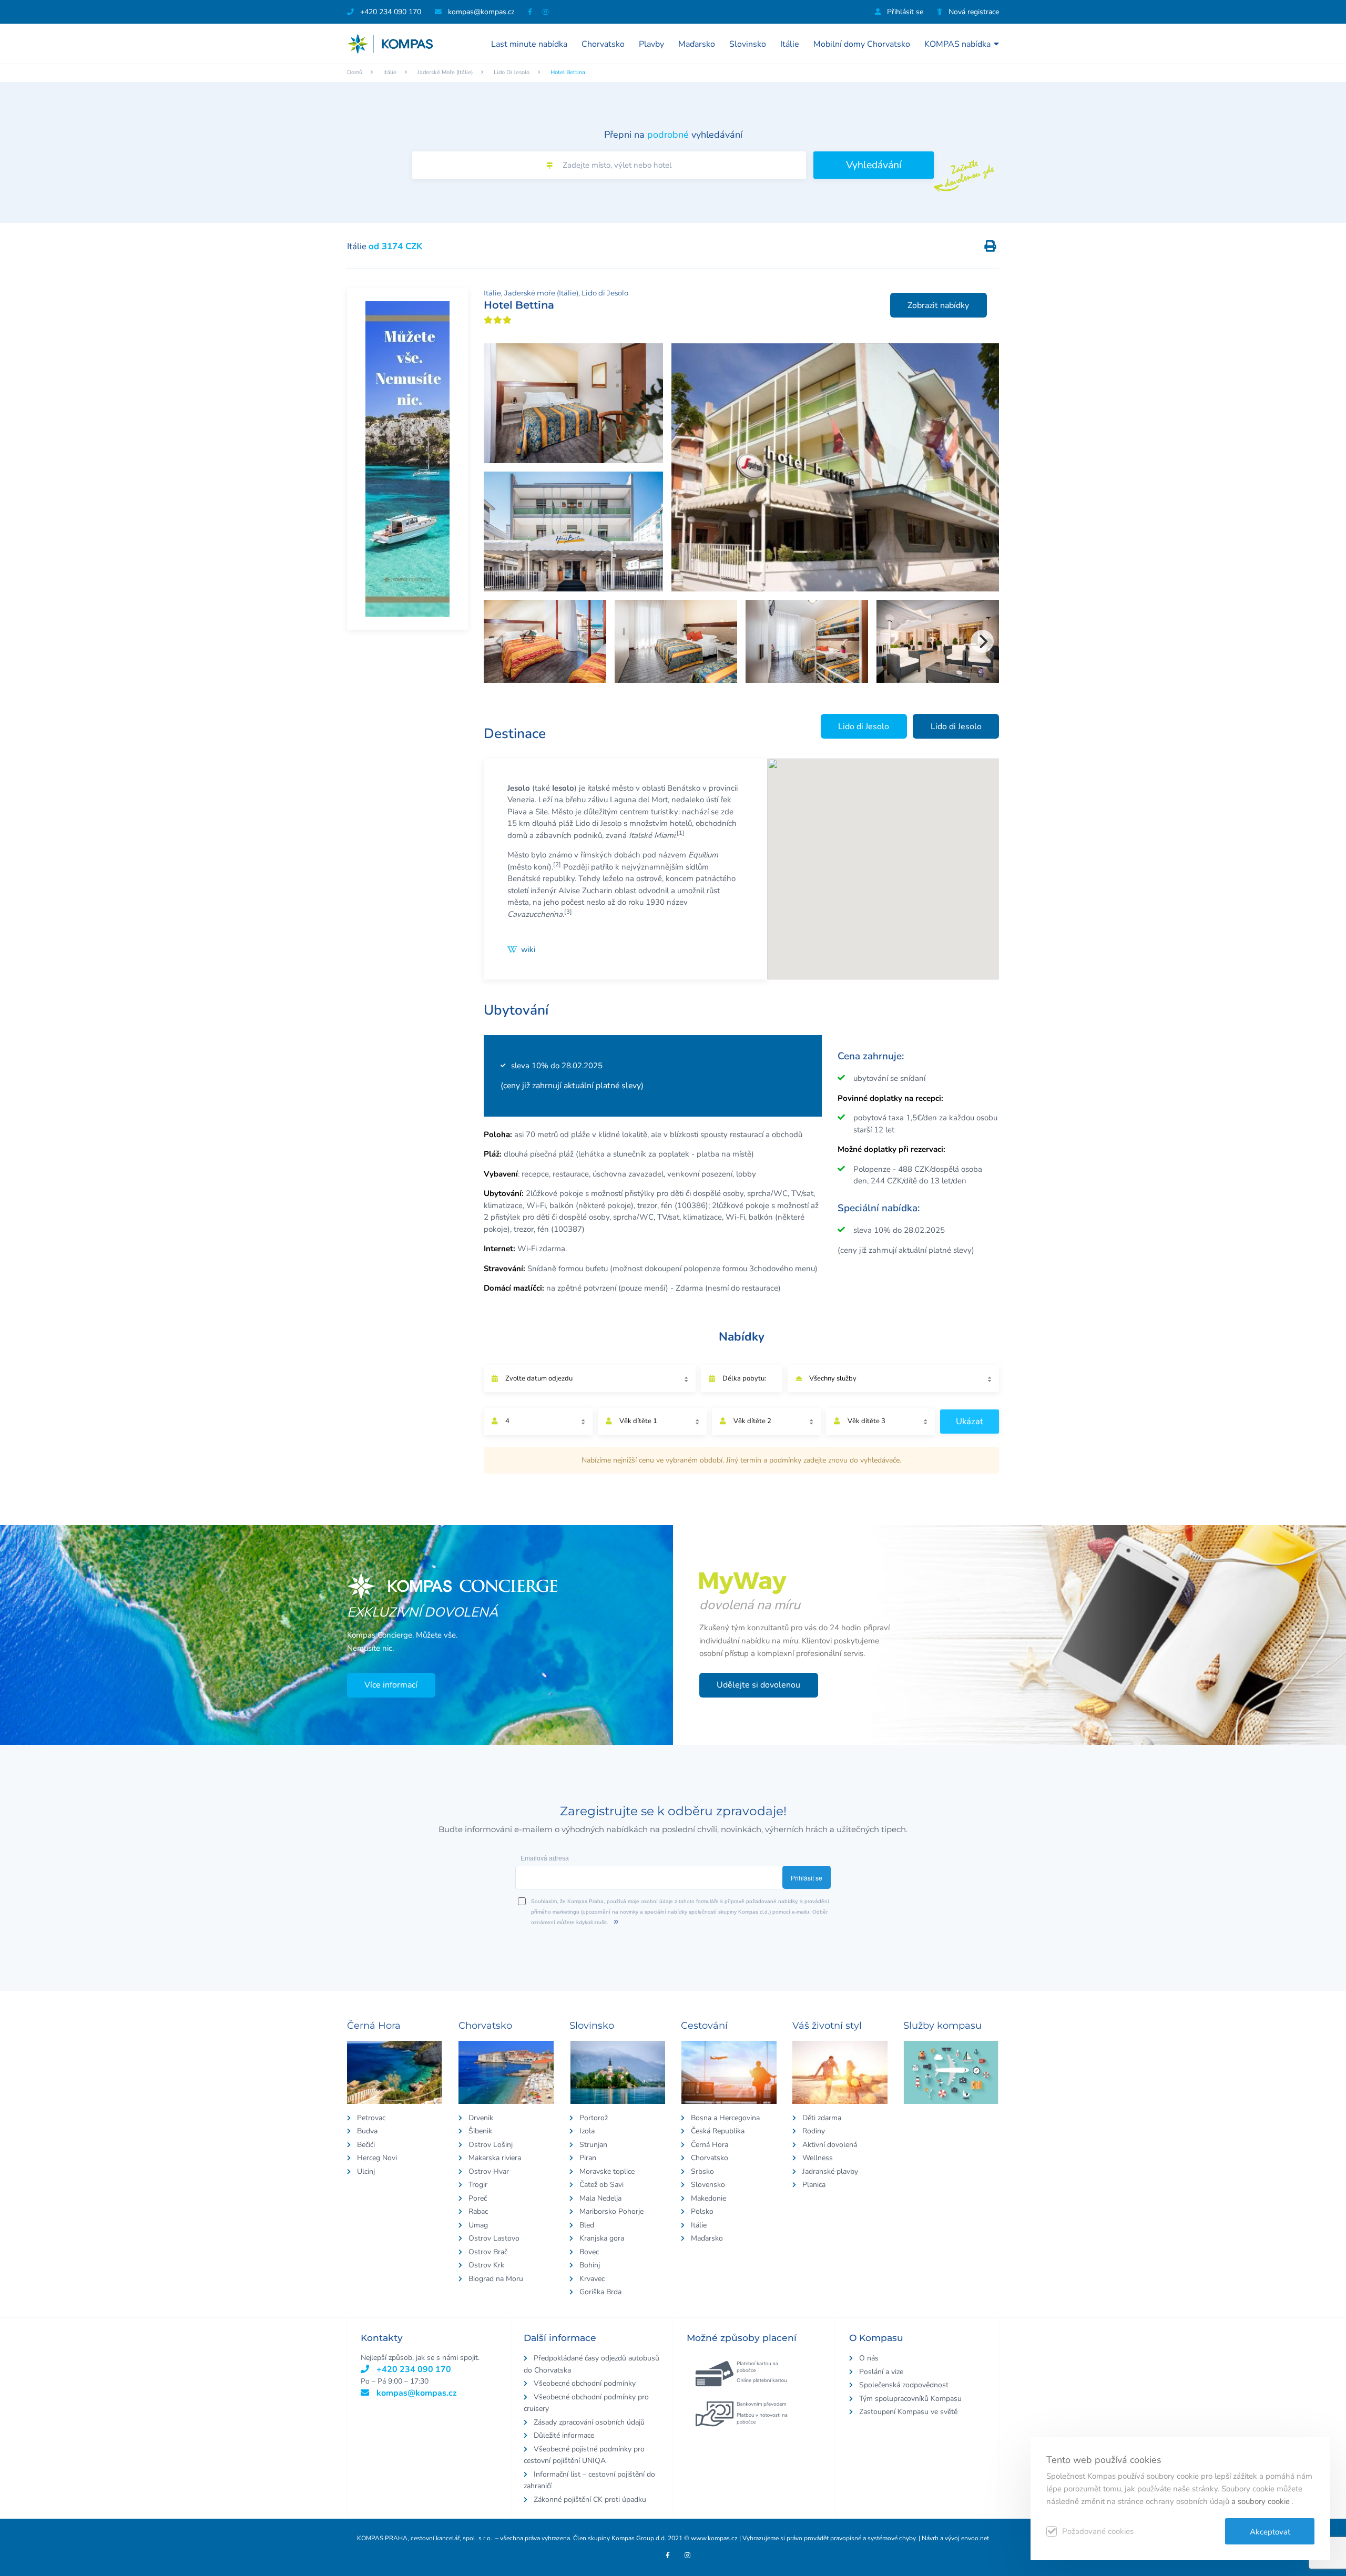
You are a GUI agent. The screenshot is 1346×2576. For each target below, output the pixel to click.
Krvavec (592, 2279)
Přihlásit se (904, 12)
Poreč (478, 2198)
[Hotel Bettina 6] (676, 641)
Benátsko (684, 788)
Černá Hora (710, 2145)
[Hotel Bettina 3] (573, 531)
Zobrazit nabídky (938, 305)
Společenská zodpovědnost (904, 2385)
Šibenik (480, 2131)
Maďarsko (697, 44)
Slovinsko (748, 44)
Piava (517, 812)
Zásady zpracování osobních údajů (589, 2422)
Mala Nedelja (600, 2198)
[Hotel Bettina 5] (545, 641)
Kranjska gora (602, 2238)
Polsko (702, 2211)
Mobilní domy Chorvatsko (862, 44)
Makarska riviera (495, 2158)
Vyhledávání (874, 165)
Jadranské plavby (830, 2171)
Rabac (478, 2211)
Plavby (651, 44)
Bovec (589, 2252)
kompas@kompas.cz (416, 2393)
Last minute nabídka (529, 44)
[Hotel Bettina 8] (938, 641)
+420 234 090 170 (390, 12)
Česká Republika (718, 2131)
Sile (542, 812)
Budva (367, 2131)
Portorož (594, 2118)
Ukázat (970, 1421)
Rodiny (814, 2131)
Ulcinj (366, 2171)
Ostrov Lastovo (494, 2238)
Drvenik (481, 2118)
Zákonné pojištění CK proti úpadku (590, 2500)
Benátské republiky (541, 878)
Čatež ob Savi (601, 2185)
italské (599, 788)
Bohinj (590, 2265)
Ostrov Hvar (489, 2171)
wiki (528, 949)
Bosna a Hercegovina (725, 2118)
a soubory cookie (1262, 2501)
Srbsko (702, 2171)
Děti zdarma (822, 2118)
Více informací (391, 1685)
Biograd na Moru (496, 2279)
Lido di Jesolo (512, 72)
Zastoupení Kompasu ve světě (908, 2412)
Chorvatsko (603, 44)
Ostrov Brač (488, 2252)
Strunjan (593, 2145)
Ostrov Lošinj (491, 2145)
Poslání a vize (881, 2372)
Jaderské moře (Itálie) (445, 72)
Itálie (790, 44)
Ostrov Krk (486, 2265)
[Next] (982, 641)
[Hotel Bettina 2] (573, 403)
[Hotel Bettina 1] (835, 467)
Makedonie (708, 2198)
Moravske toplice (607, 2171)
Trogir (478, 2185)
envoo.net (975, 2538)
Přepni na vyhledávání (673, 135)
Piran (588, 2158)
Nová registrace (973, 12)
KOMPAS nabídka (957, 44)
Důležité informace (564, 2435)
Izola (587, 2131)
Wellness (818, 2158)
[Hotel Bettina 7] (807, 641)
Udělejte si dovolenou (758, 1685)
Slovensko (708, 2185)
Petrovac (371, 2118)
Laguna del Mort (639, 800)
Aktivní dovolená (830, 2145)
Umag (478, 2225)
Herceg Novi (377, 2158)
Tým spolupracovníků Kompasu (910, 2399)
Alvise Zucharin (585, 891)
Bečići (366, 2145)
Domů (355, 72)
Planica (814, 2185)
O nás (869, 2358)
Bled (587, 2225)
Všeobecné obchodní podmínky (585, 2383)
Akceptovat (1270, 2532)
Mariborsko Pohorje (611, 2211)
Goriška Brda (600, 2292)
